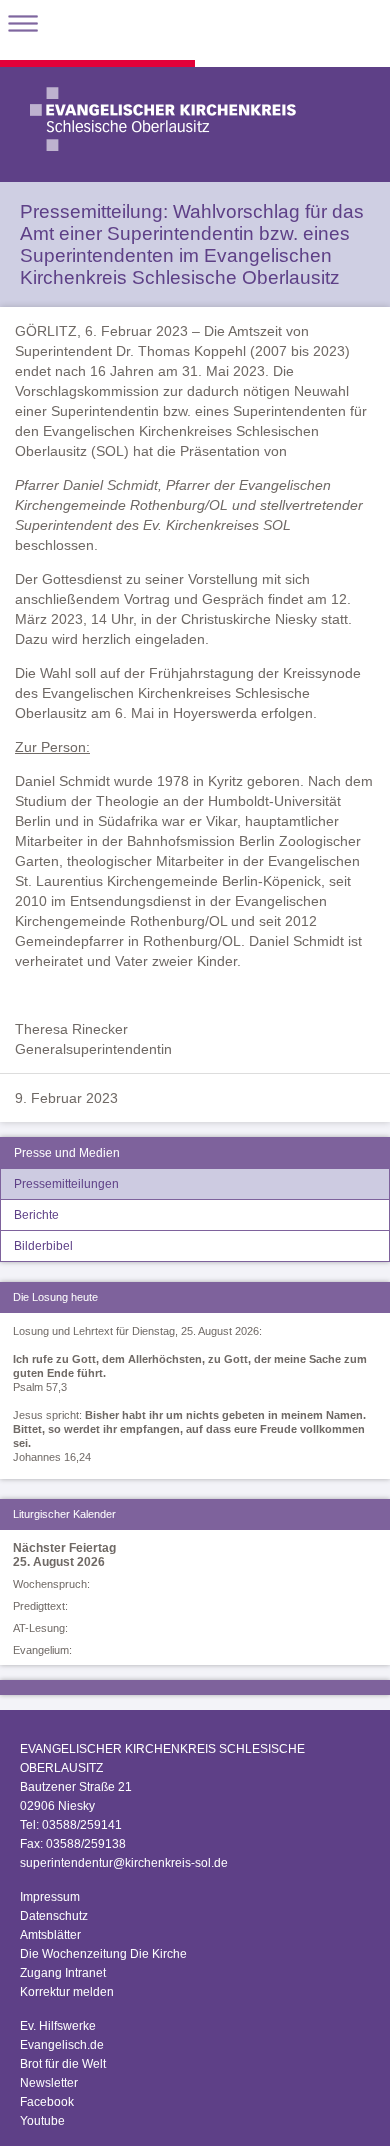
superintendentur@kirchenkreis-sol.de (124, 1863)
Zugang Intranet (63, 1973)
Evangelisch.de (62, 2045)
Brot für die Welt (63, 2064)
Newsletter (49, 2083)
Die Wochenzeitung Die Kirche (103, 1954)
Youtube (42, 2121)
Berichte (36, 1215)
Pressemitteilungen (66, 1184)
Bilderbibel (43, 1246)
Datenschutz (54, 1916)
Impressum (50, 1897)
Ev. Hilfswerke (58, 2026)
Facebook (47, 2102)
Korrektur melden (67, 1992)
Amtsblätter (50, 1935)
